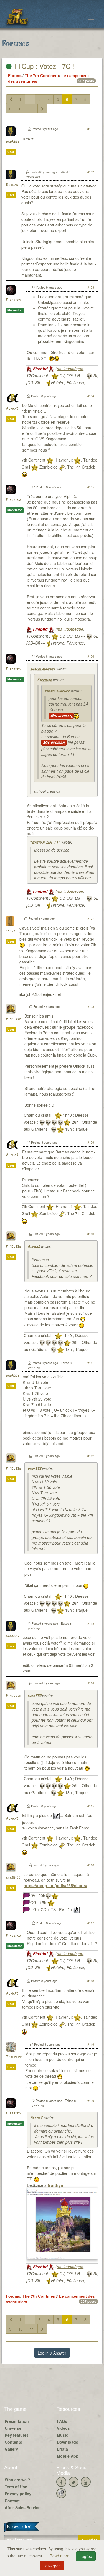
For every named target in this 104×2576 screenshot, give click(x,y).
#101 (91, 129)
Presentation (17, 2421)
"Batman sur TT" (45, 843)
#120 (91, 2101)
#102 (91, 172)
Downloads (68, 2442)
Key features (17, 2435)
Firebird (13, 300)
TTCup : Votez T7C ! (43, 66)
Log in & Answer (52, 2353)
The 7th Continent (42, 75)
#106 (91, 656)
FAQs (62, 2421)
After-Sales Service (23, 2507)
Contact (12, 2501)
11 (32, 109)
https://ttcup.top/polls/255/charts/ (55, 1885)
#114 (91, 1683)
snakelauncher (43, 669)
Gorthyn (55, 2185)
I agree (86, 2556)
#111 (91, 1363)
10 (21, 109)
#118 (91, 1981)
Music (63, 2435)
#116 (91, 1865)
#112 (91, 1456)
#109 (91, 1142)
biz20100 (13, 1878)
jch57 (11, 931)
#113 (91, 1623)
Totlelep (14, 2057)
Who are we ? (17, 2480)
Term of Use (16, 2487)
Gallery (11, 2449)
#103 (91, 287)
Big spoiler (61, 716)
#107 (91, 918)
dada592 (13, 142)
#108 (91, 1006)
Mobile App (68, 2456)
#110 (91, 1234)
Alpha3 (12, 409)
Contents (13, 2442)
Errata (62, 2449)
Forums (15, 75)
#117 (91, 1923)
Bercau (12, 185)
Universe (13, 2428)
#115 (91, 1806)
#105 (91, 487)
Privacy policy (18, 2494)
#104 (91, 396)
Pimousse (13, 1019)
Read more (60, 2556)
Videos (63, 2428)
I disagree (52, 2566)
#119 (91, 2044)
